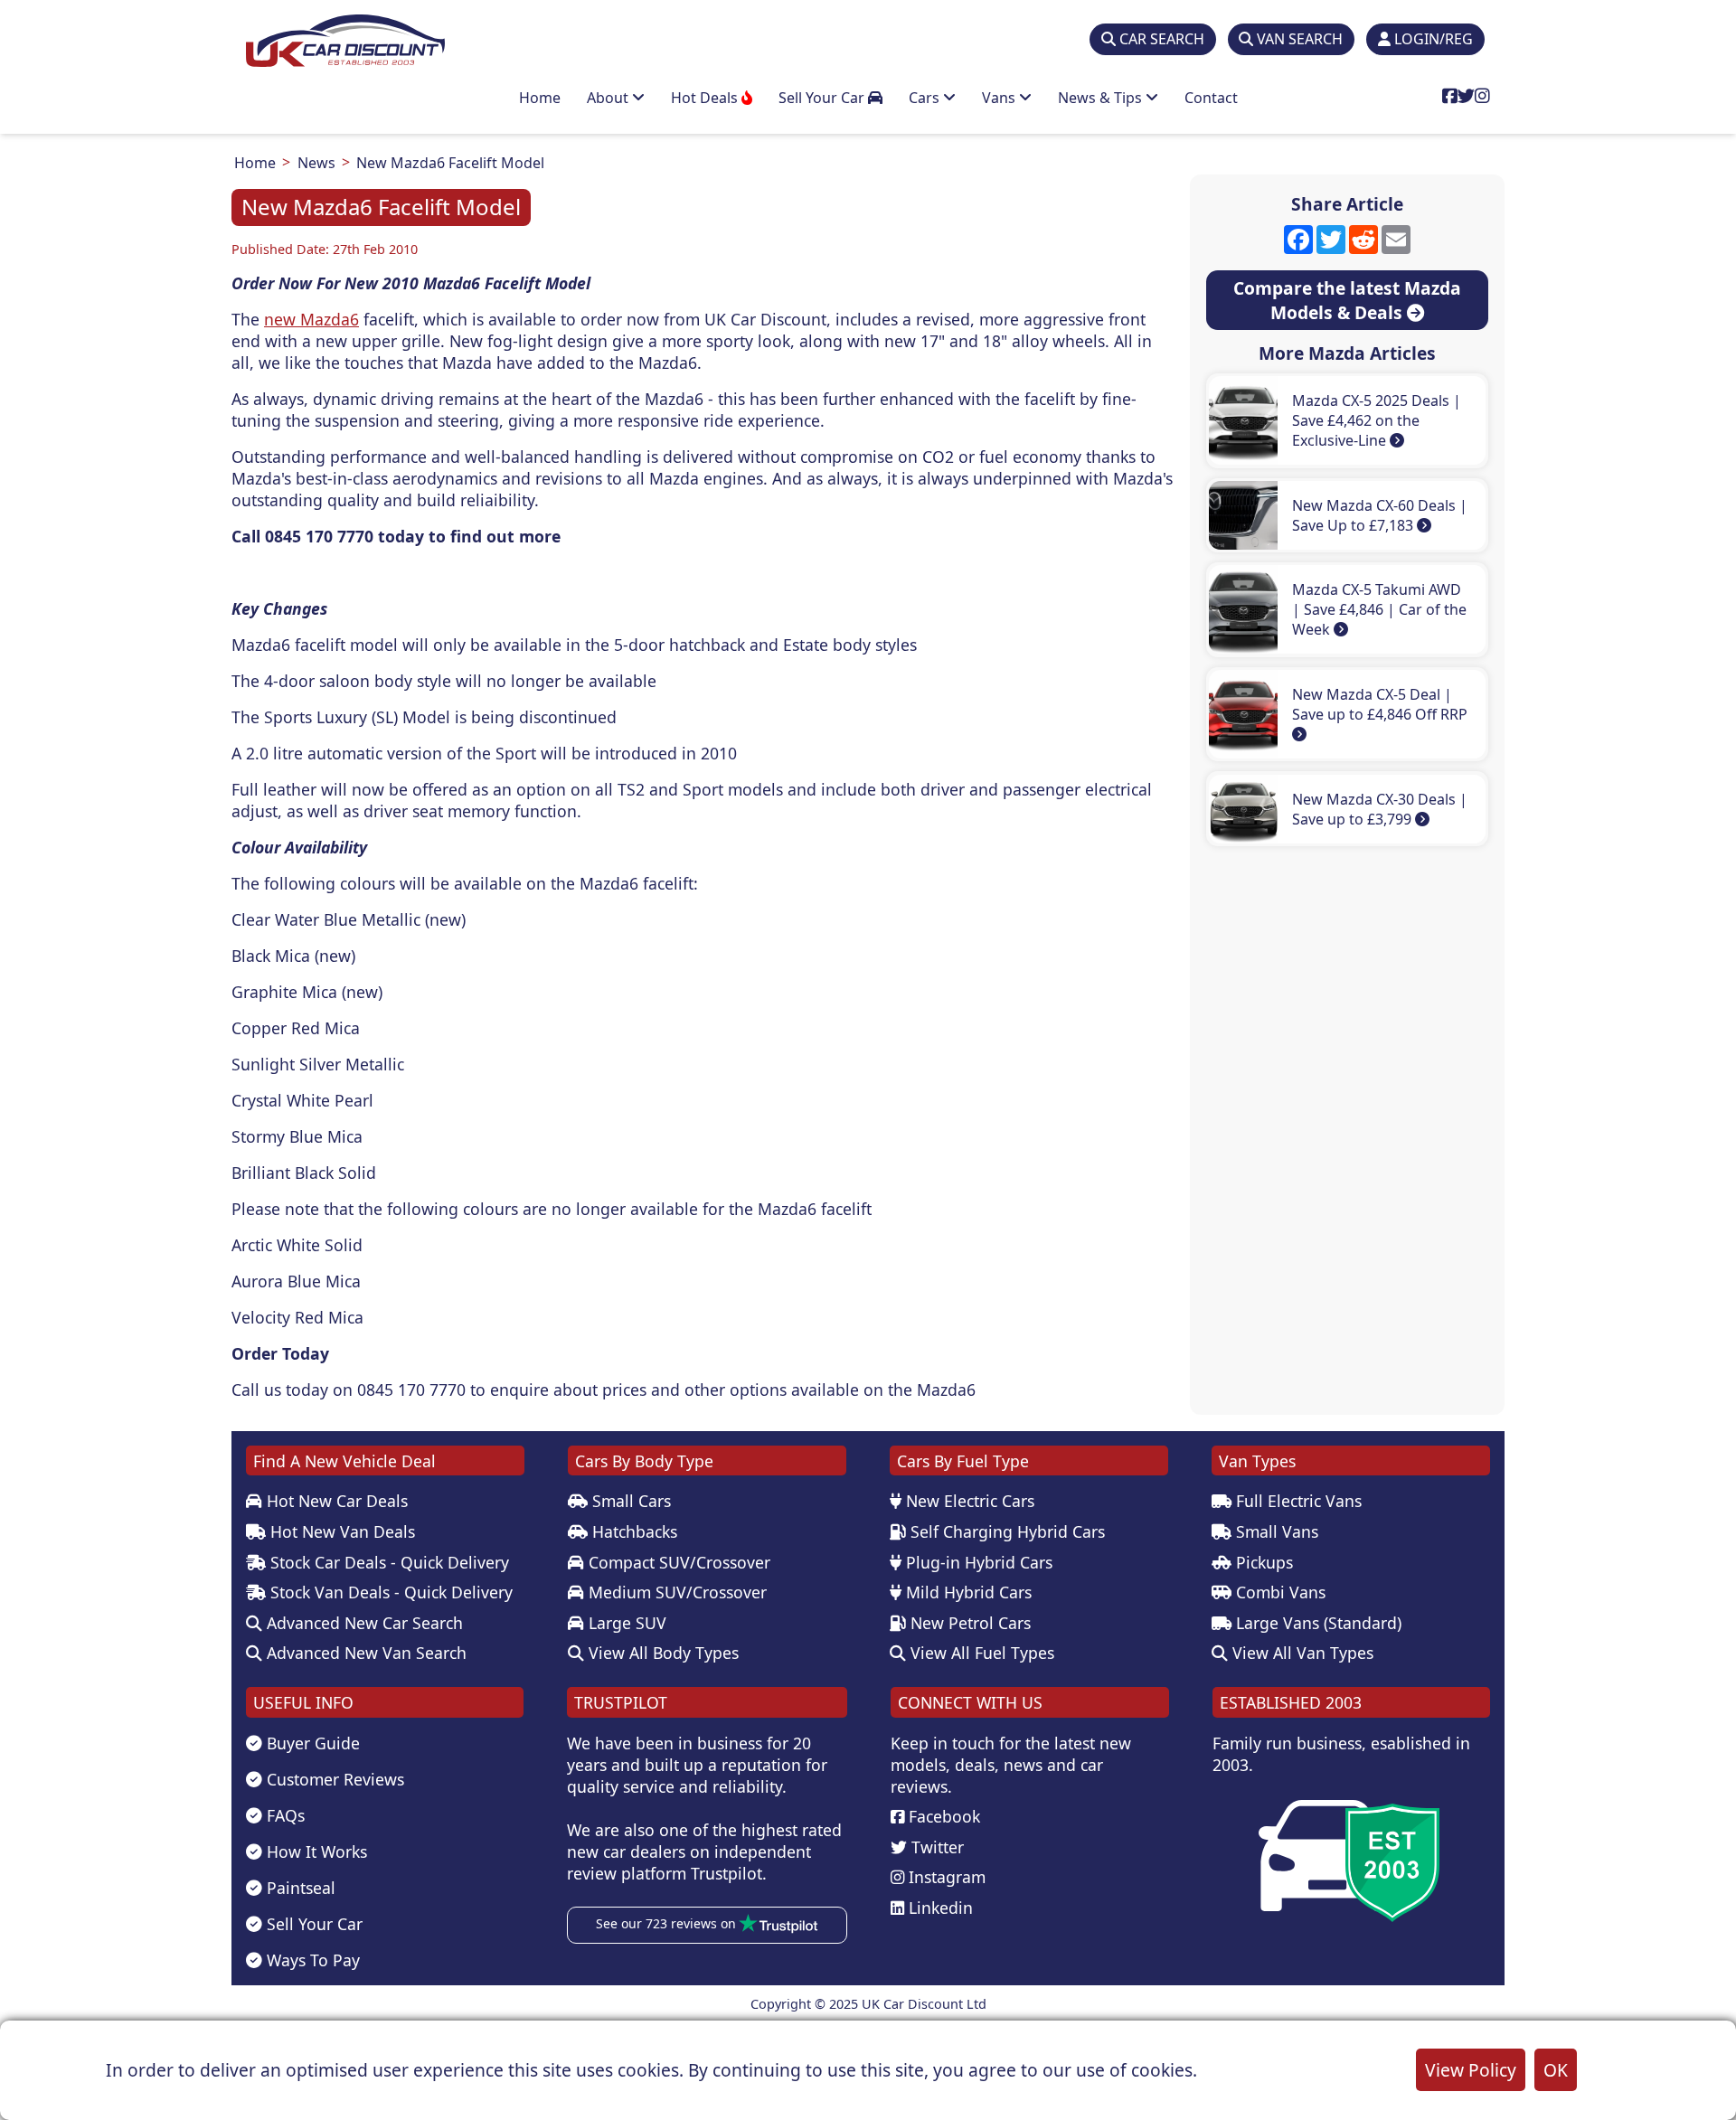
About (609, 98)
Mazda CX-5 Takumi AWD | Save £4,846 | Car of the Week (1379, 609)
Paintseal (299, 1888)
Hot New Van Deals (340, 1531)
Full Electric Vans (1297, 1501)
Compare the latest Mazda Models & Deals (1347, 300)
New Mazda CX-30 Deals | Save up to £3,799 (1380, 809)
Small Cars (629, 1501)
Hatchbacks (632, 1531)
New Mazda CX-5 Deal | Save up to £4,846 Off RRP (1380, 704)
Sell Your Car (823, 98)
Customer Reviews (333, 1779)
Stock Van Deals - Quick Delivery (389, 1592)
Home (540, 98)
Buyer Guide (311, 1743)
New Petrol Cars (968, 1623)
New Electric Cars (968, 1501)
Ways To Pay (311, 1960)
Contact (1211, 98)
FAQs (283, 1815)
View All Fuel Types (980, 1653)
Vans (1000, 98)
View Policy (1471, 2070)
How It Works (315, 1851)
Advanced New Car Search (363, 1623)
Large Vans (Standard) (1316, 1623)
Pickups (1262, 1562)
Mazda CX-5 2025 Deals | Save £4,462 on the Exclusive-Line (1377, 420)
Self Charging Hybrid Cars (1005, 1531)
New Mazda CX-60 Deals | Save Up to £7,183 (1380, 515)
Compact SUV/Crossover (677, 1562)
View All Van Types (1301, 1653)
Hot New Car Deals (335, 1501)
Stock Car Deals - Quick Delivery (387, 1562)
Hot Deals (706, 98)
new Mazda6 (311, 319)
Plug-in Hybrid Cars (977, 1562)
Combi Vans (1278, 1592)
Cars (926, 98)
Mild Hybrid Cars (967, 1592)
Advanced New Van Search (364, 1653)
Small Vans (1275, 1531)
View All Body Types (661, 1653)
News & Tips (1102, 98)
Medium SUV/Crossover (675, 1592)
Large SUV (625, 1623)
